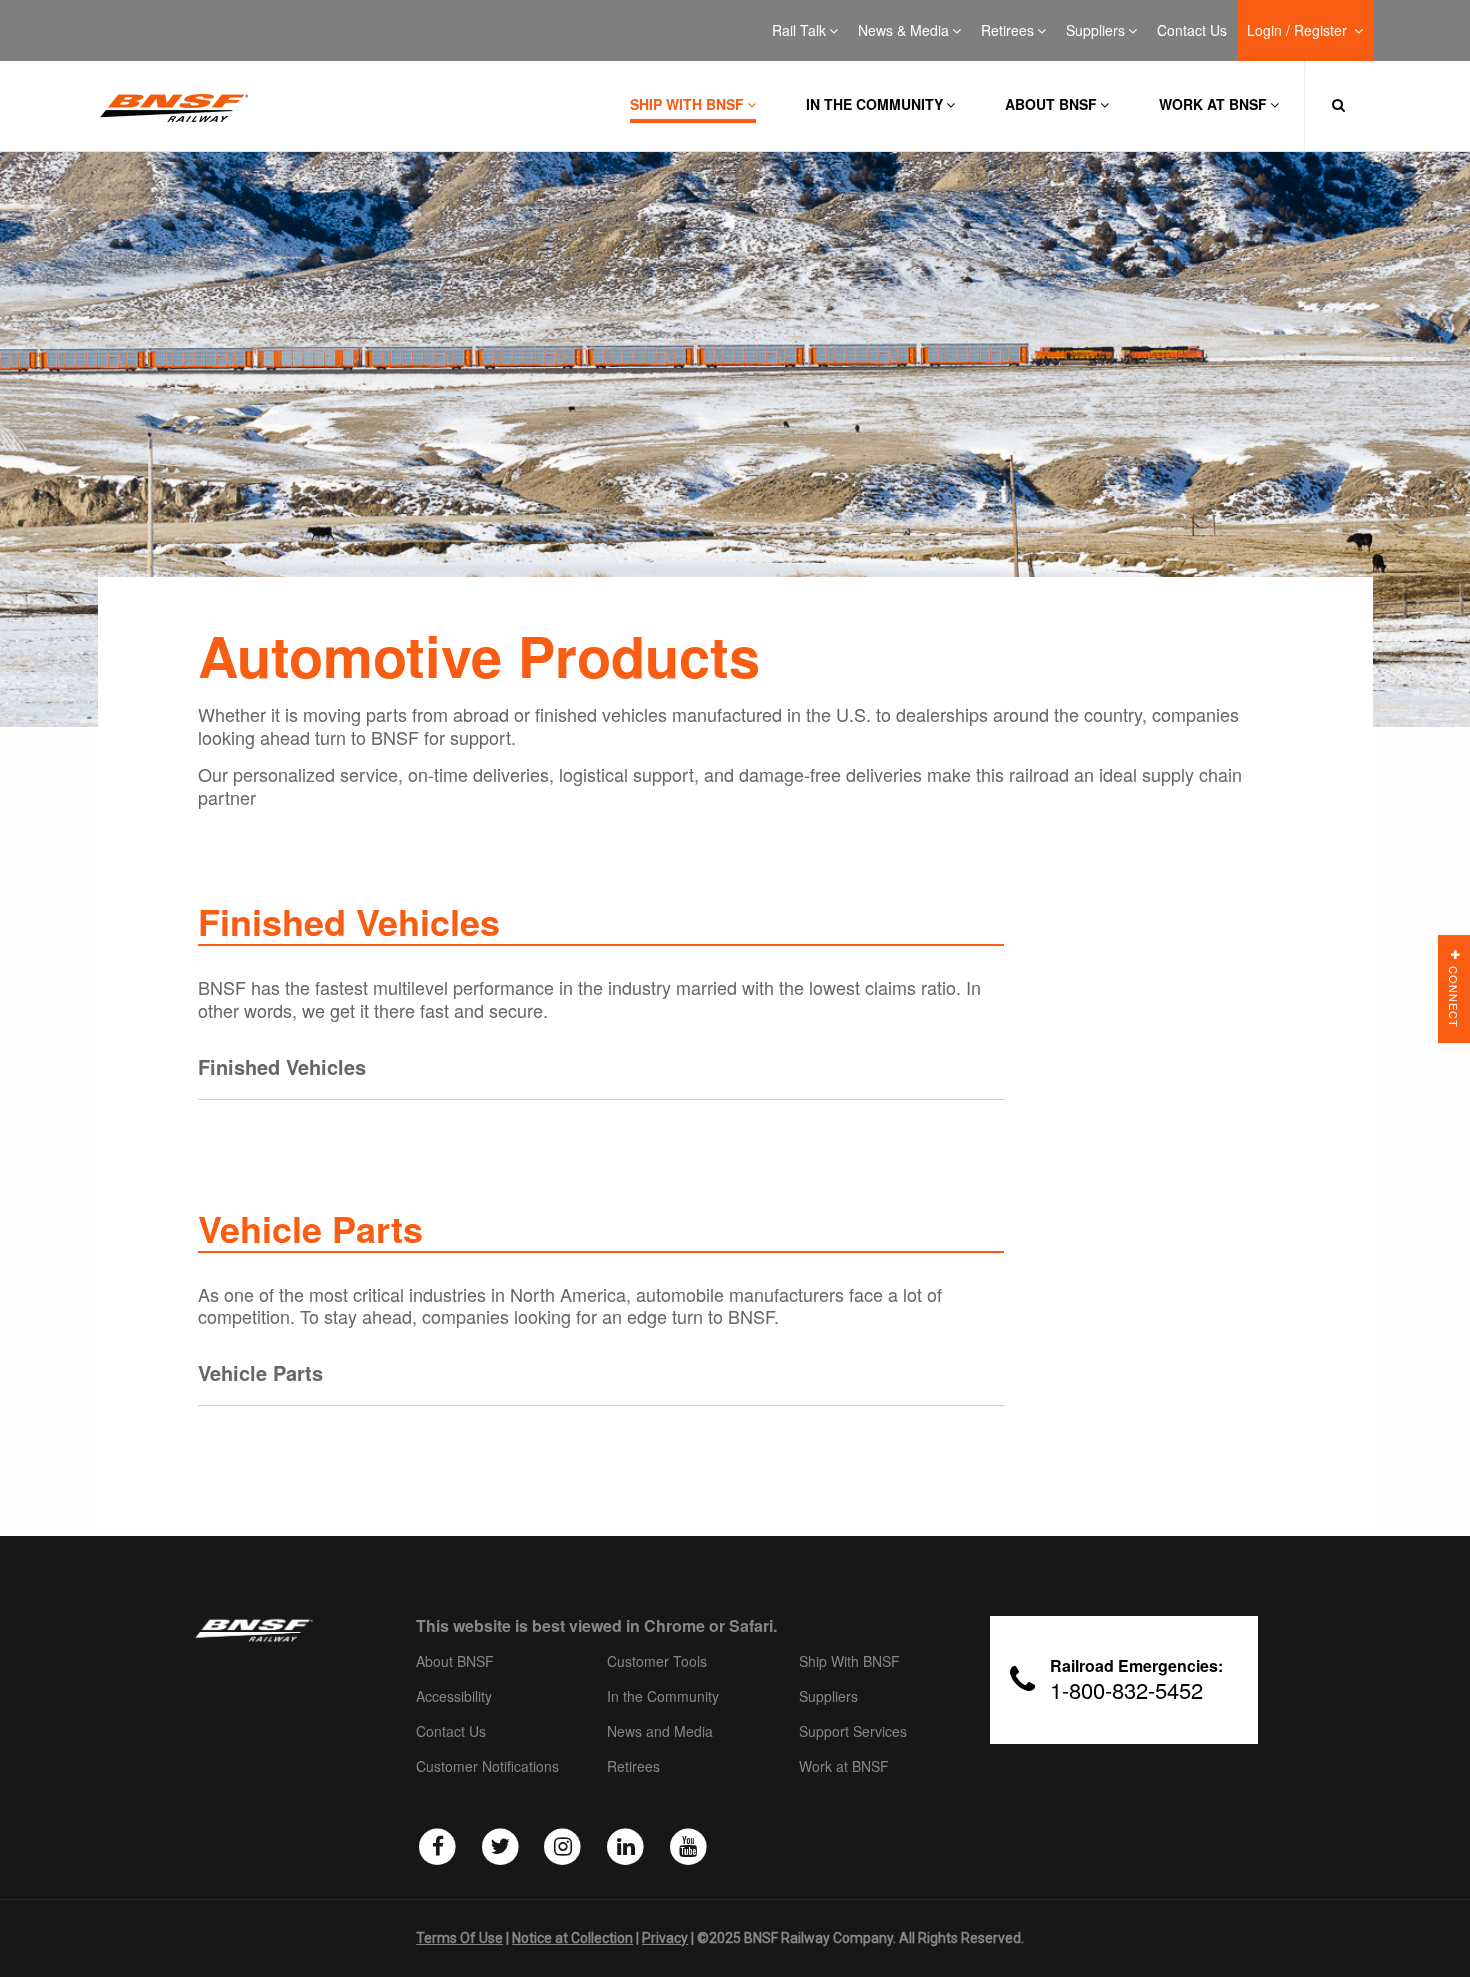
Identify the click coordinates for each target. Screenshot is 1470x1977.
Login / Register (1299, 31)
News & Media (903, 31)
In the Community (874, 104)
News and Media (660, 1732)
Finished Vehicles (282, 1066)
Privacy (665, 1938)
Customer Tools (657, 1662)
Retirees (1007, 31)
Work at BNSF (1213, 104)
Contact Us (1192, 31)
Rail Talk (799, 31)
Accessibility (454, 1697)
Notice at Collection (572, 1938)
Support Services (853, 1732)
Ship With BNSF (849, 1662)
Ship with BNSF (687, 104)
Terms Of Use (459, 1938)
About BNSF (1051, 104)
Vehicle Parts (260, 1372)
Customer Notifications (487, 1767)
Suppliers (1095, 31)
